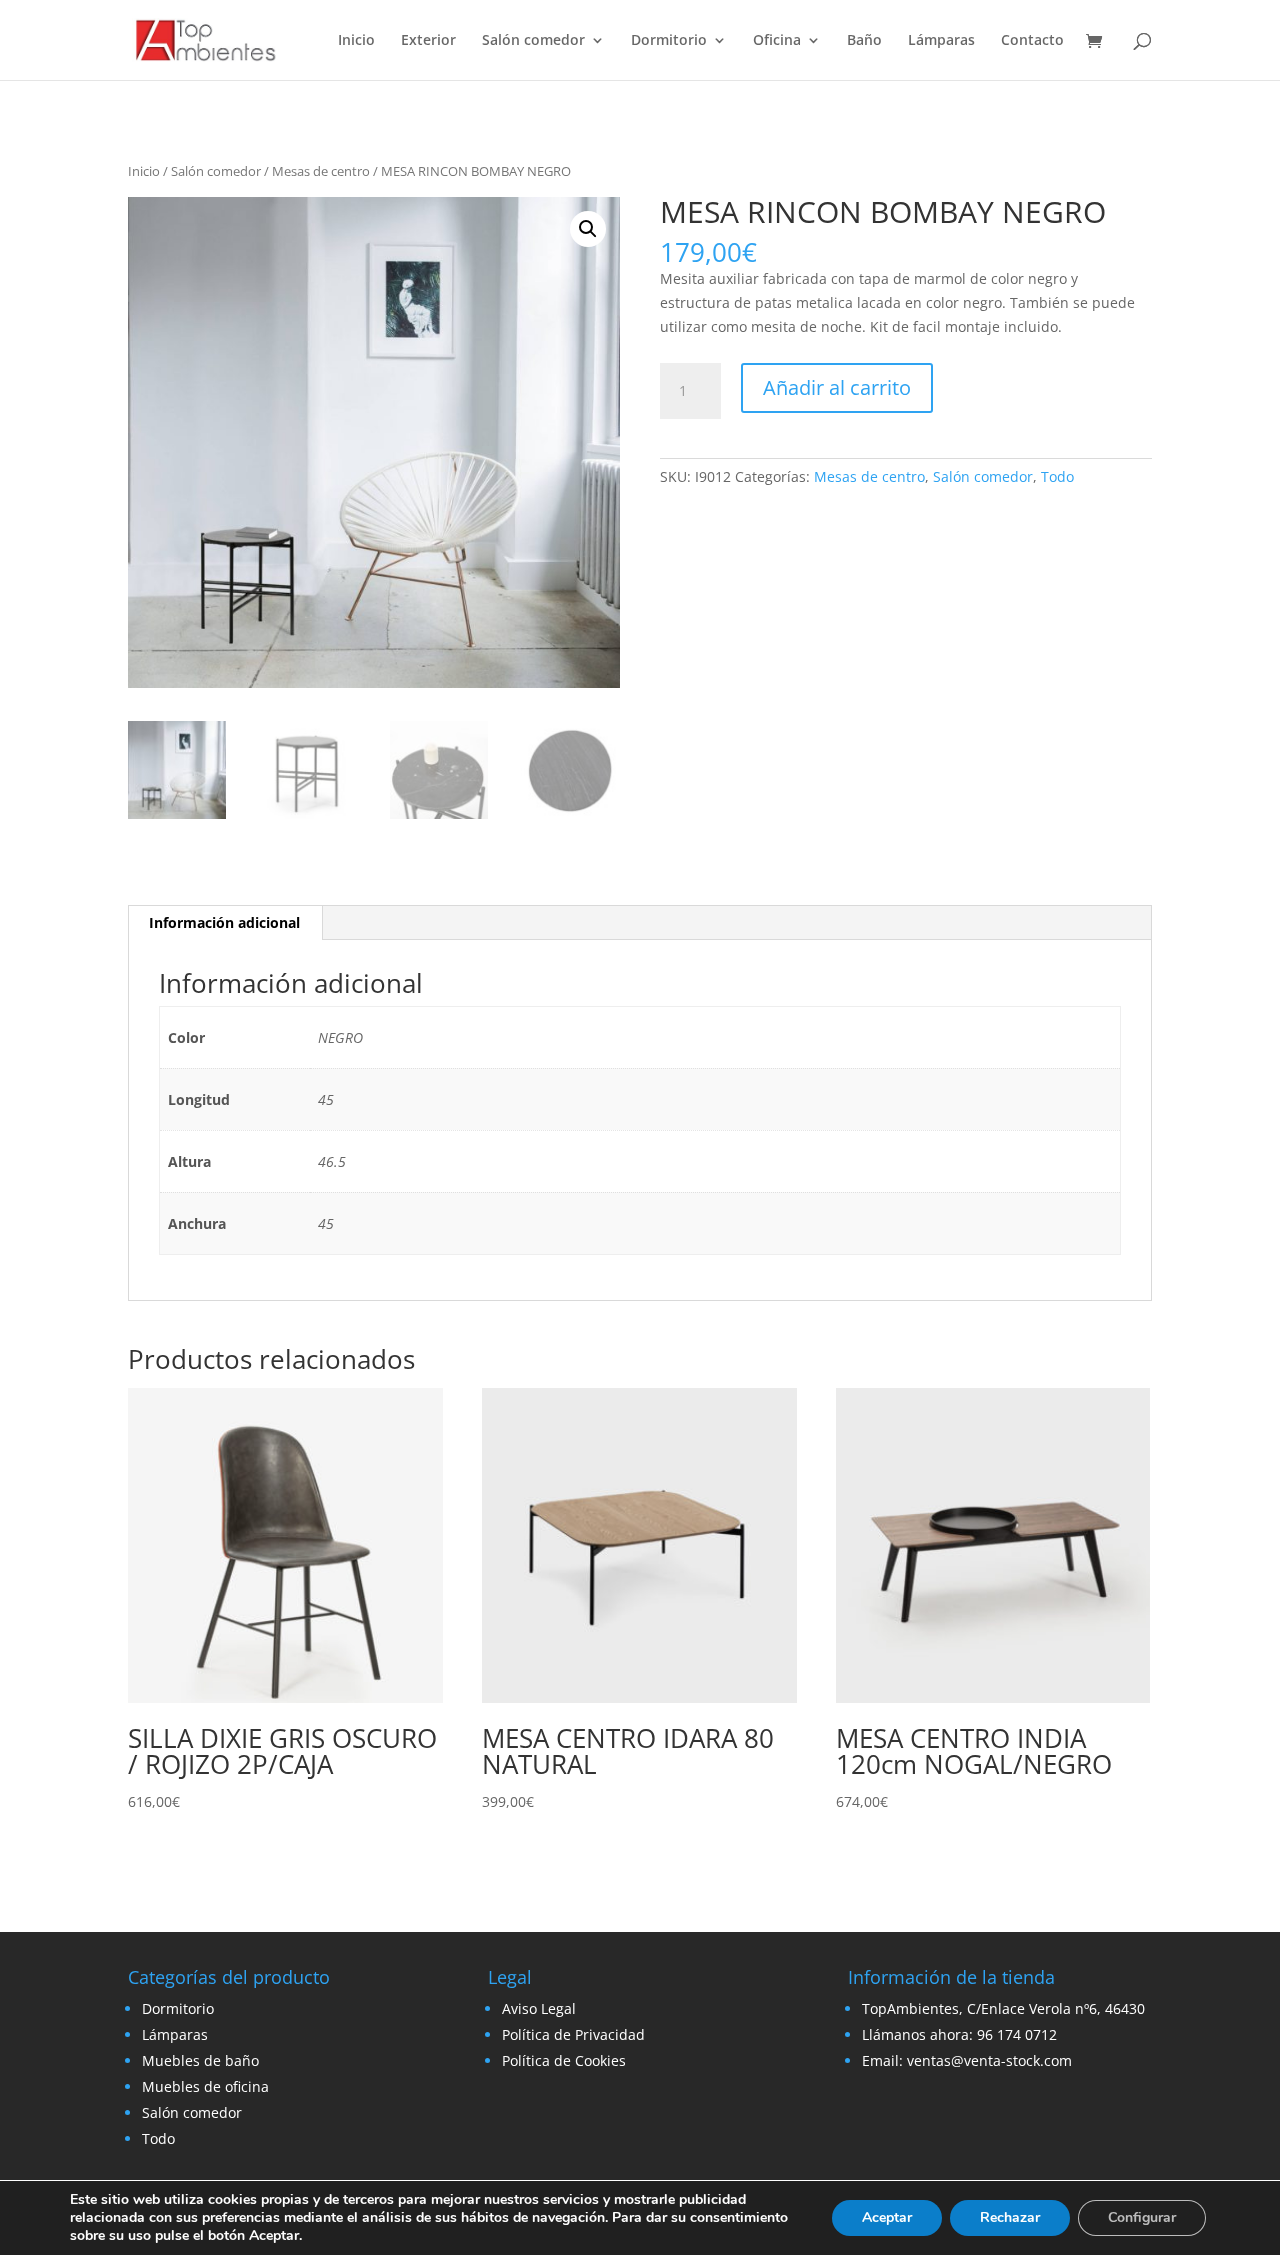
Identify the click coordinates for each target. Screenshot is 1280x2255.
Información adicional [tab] (224, 922)
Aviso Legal (539, 2008)
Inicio (356, 41)
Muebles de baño (200, 2060)
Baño (864, 41)
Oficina (777, 41)
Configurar (1142, 2217)
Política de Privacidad (573, 2034)
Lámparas (941, 41)
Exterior (428, 41)
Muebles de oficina (205, 2086)
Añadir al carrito (837, 387)
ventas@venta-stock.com (989, 2060)
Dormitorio (669, 41)
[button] (588, 229)
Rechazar (1010, 2217)
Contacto (1032, 41)
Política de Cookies (564, 2060)
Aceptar (887, 2217)
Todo (1057, 476)
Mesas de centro (321, 171)
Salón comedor (533, 41)
